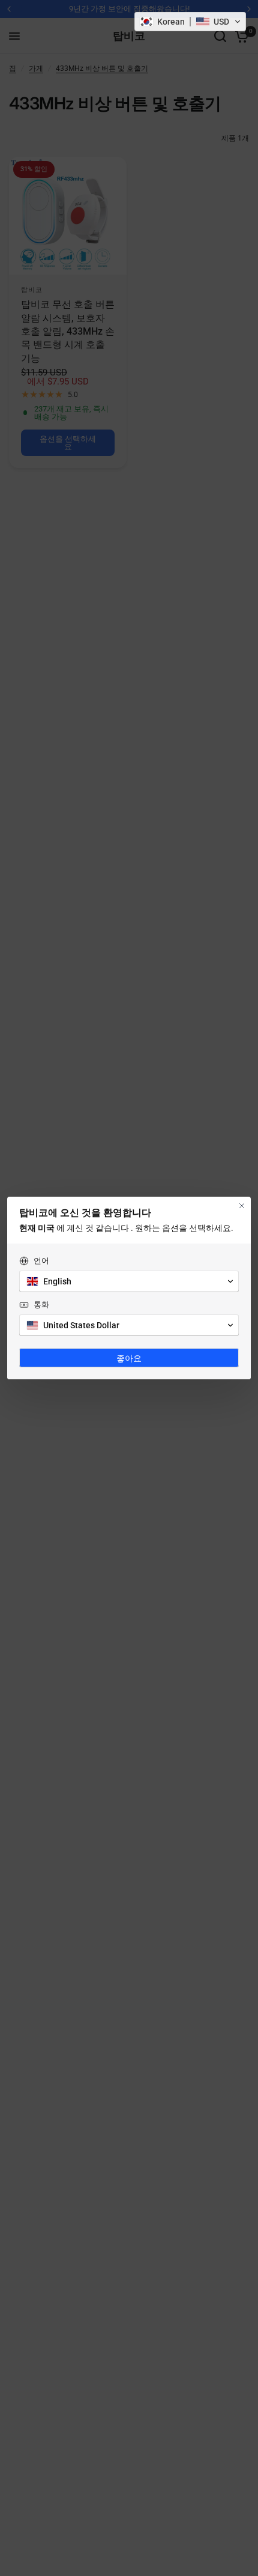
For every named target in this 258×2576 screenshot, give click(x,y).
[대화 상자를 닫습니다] (242, 1206)
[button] (190, 22)
